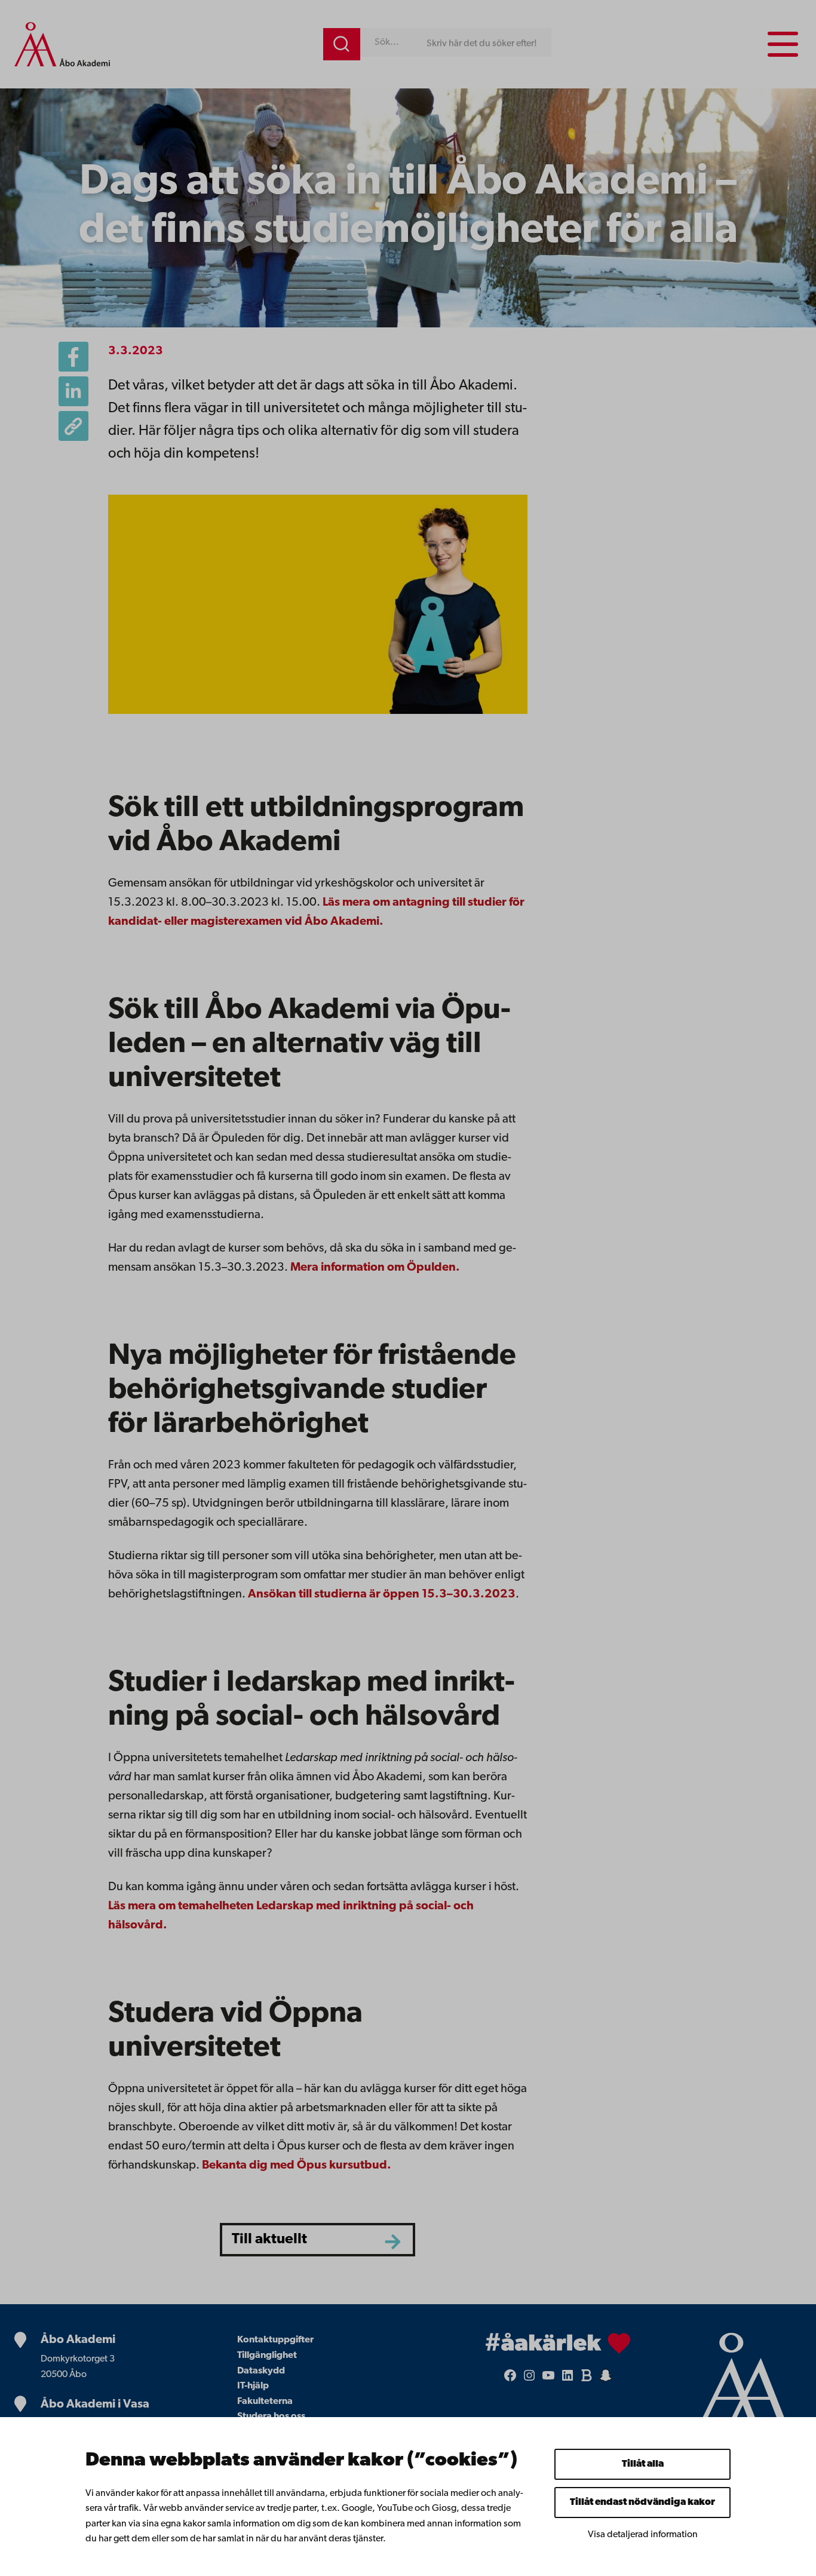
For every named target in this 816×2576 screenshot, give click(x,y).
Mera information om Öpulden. (375, 1268)
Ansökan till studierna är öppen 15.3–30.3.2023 (382, 1594)
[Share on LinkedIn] (73, 391)
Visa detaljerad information (643, 2535)
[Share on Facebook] (73, 357)
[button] (73, 426)
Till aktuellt (269, 2239)
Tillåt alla (643, 2464)
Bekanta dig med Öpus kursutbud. (297, 2166)
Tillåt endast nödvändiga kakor (642, 2503)
